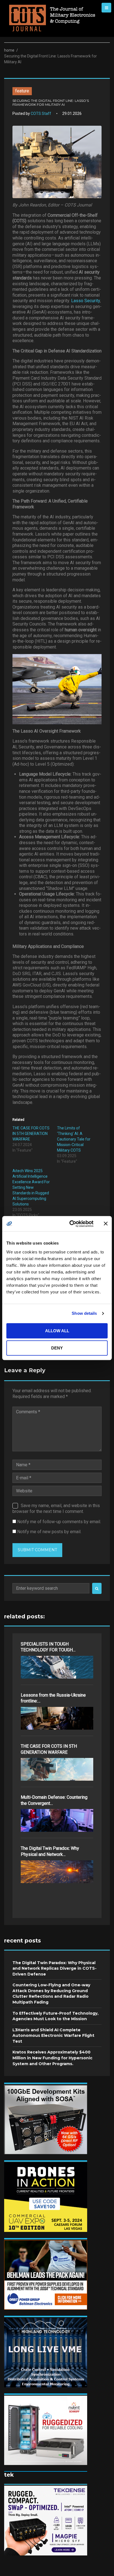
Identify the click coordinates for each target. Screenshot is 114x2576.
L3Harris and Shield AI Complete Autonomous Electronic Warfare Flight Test (53, 2036)
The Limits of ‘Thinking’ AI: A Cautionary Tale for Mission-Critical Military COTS (74, 1139)
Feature (22, 91)
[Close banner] (106, 1224)
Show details (84, 1313)
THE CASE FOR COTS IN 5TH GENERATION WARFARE (31, 1134)
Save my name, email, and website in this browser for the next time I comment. (56, 1508)
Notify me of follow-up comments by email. (59, 1522)
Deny (57, 1348)
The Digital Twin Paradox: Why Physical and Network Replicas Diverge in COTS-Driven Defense (55, 1968)
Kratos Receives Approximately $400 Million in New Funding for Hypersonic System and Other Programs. (52, 2058)
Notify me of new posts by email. (49, 1532)
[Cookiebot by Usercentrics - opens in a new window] (71, 1224)
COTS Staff (41, 113)
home (9, 50)
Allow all (57, 1331)
